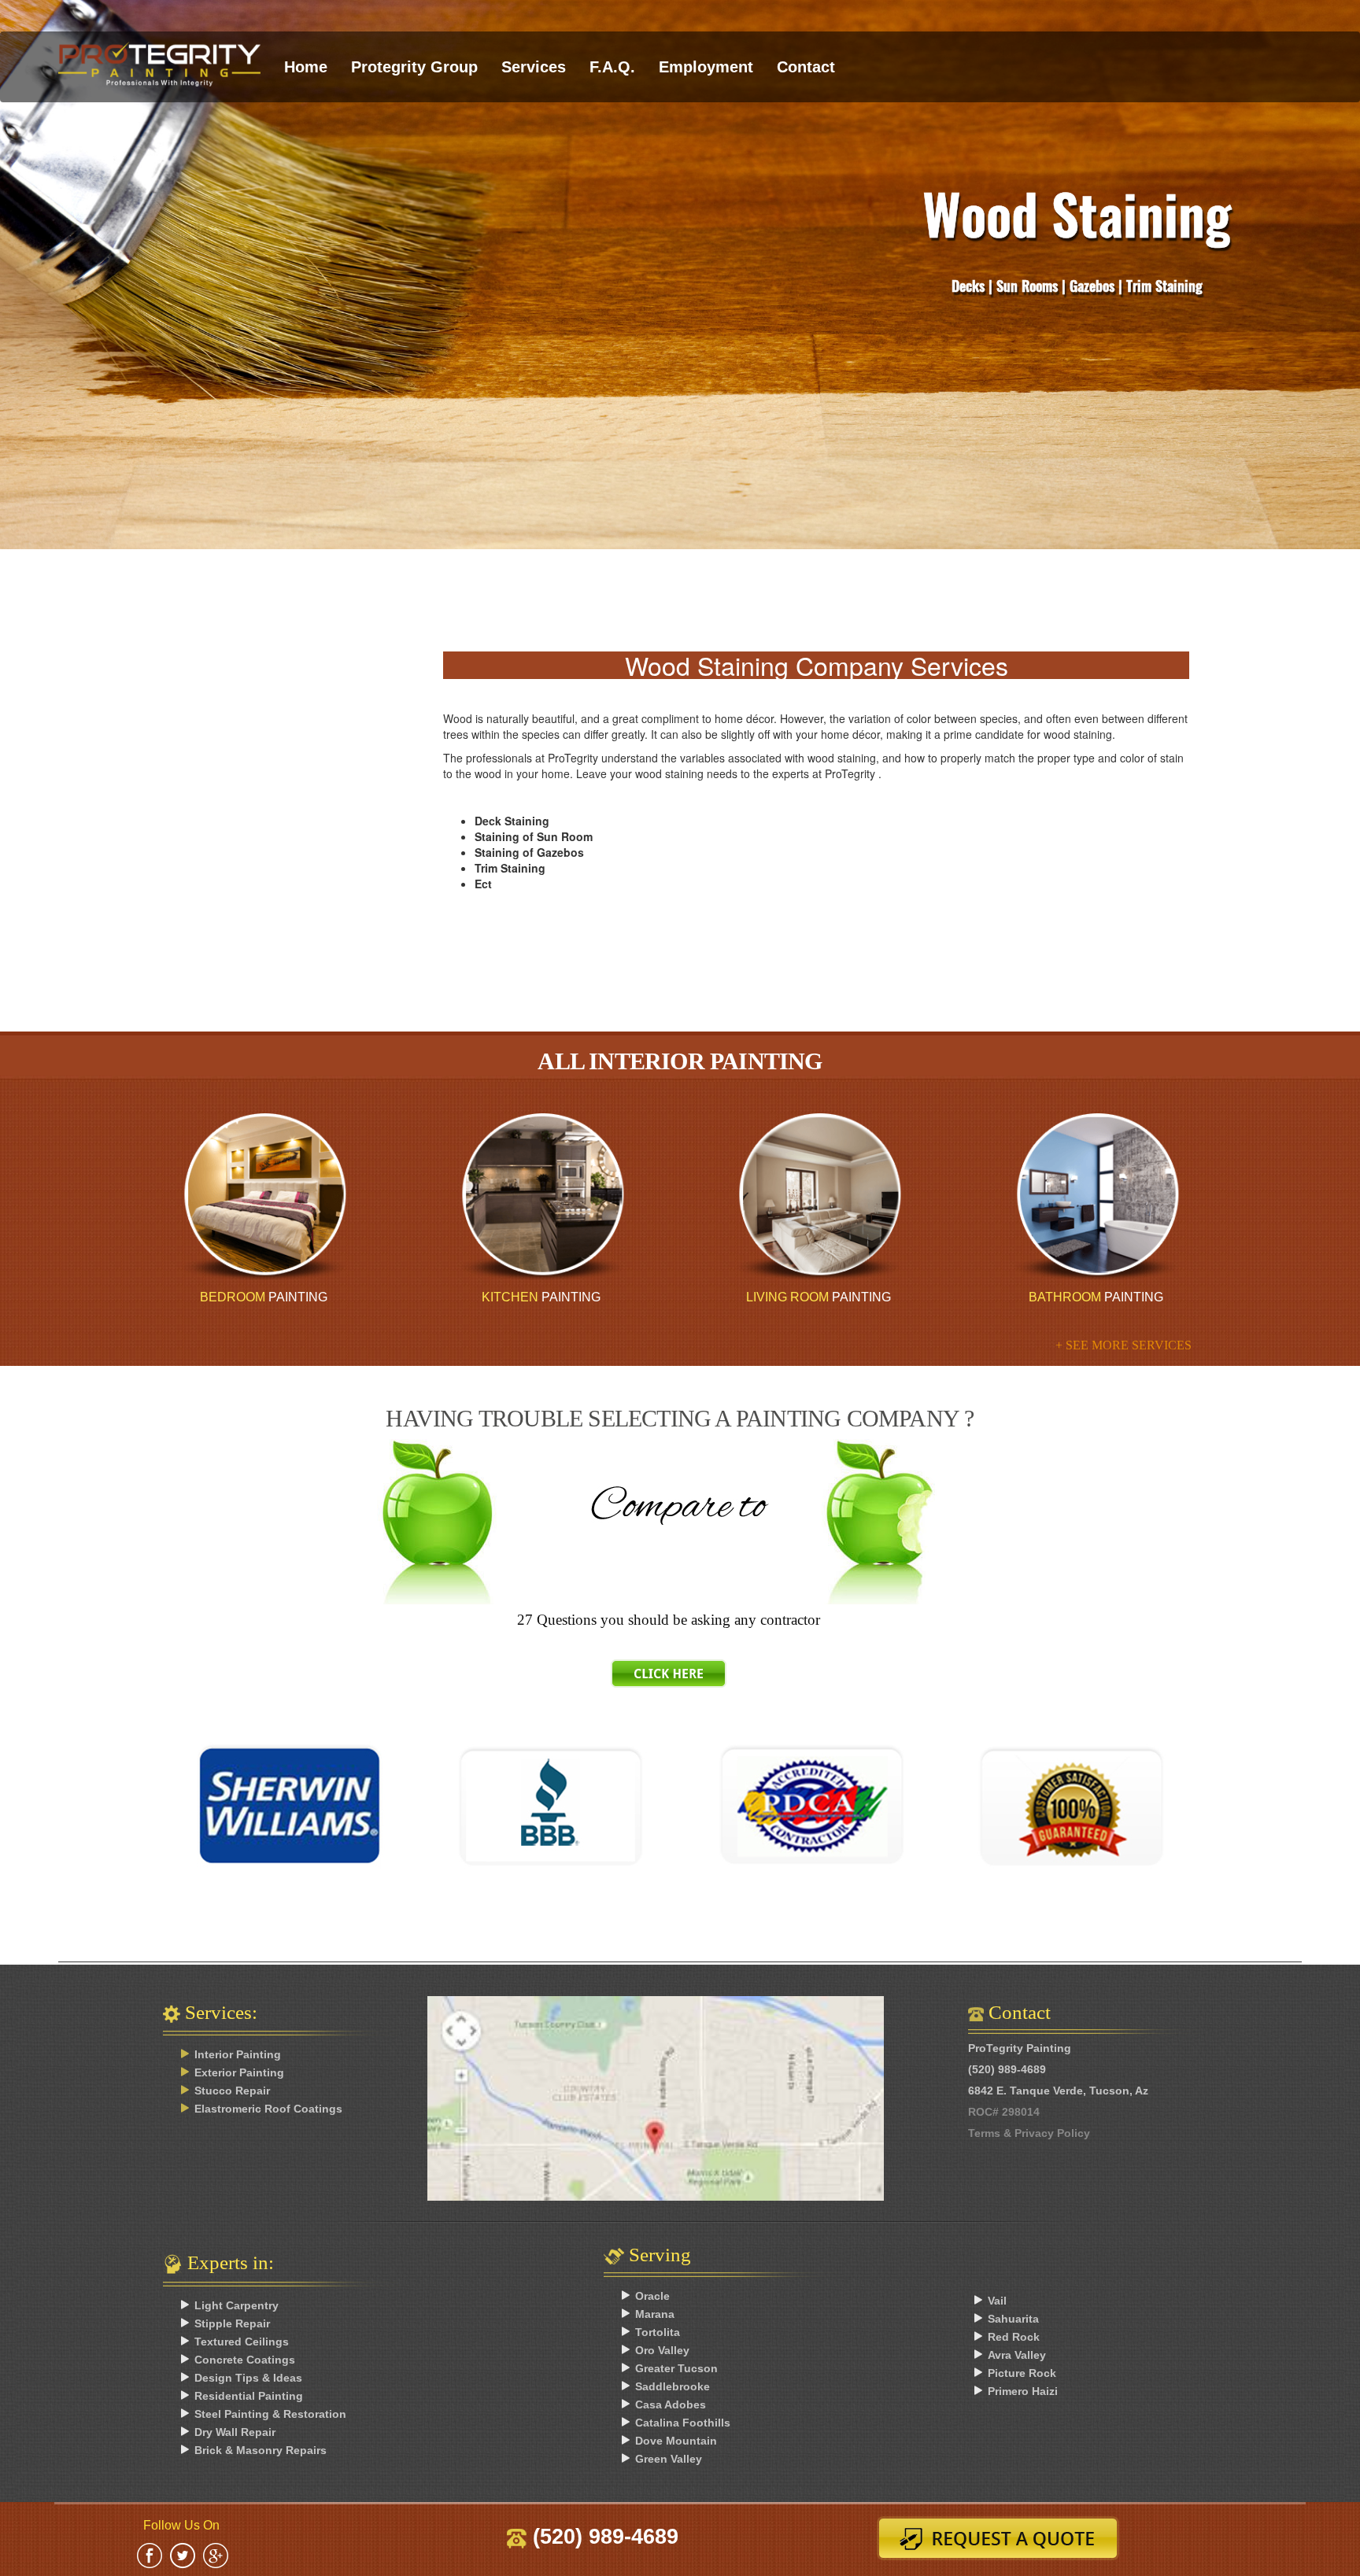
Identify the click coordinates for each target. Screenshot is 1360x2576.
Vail (997, 2301)
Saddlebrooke (673, 2386)
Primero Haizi (1023, 2391)
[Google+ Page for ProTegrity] (216, 2554)
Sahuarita (1013, 2319)
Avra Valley (1017, 2355)
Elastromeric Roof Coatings (268, 2109)
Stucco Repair (232, 2091)
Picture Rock (1022, 2373)
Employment (706, 67)
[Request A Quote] (1004, 2538)
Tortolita (658, 2332)
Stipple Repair (232, 2323)
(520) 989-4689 (602, 2537)
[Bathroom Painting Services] (1096, 1197)
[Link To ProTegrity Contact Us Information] (680, 2122)
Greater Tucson (676, 2368)
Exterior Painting (239, 2072)
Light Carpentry (237, 2305)
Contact (806, 67)
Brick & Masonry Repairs (261, 2450)
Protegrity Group (414, 67)
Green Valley (669, 2459)
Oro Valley (662, 2350)
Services (534, 67)
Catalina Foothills (683, 2423)
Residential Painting (249, 2396)
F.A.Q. (612, 67)
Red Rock (1014, 2337)
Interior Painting (238, 2054)
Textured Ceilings (242, 2342)
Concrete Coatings (245, 2360)
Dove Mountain (676, 2441)
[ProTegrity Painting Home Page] (159, 52)
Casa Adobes (671, 2404)
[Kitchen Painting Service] (541, 1197)
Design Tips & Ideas (248, 2378)
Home (306, 67)
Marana (655, 2314)
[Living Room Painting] (819, 1197)
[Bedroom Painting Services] (264, 1197)
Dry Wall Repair (235, 2432)
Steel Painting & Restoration (270, 2414)
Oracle (652, 2296)
